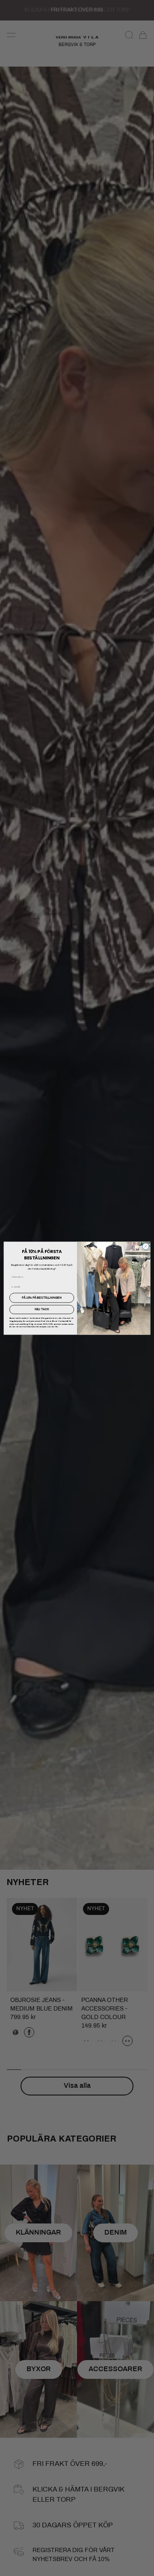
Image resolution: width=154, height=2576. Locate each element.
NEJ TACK (42, 1309)
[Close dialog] (146, 1246)
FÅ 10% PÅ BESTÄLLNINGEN (42, 1297)
